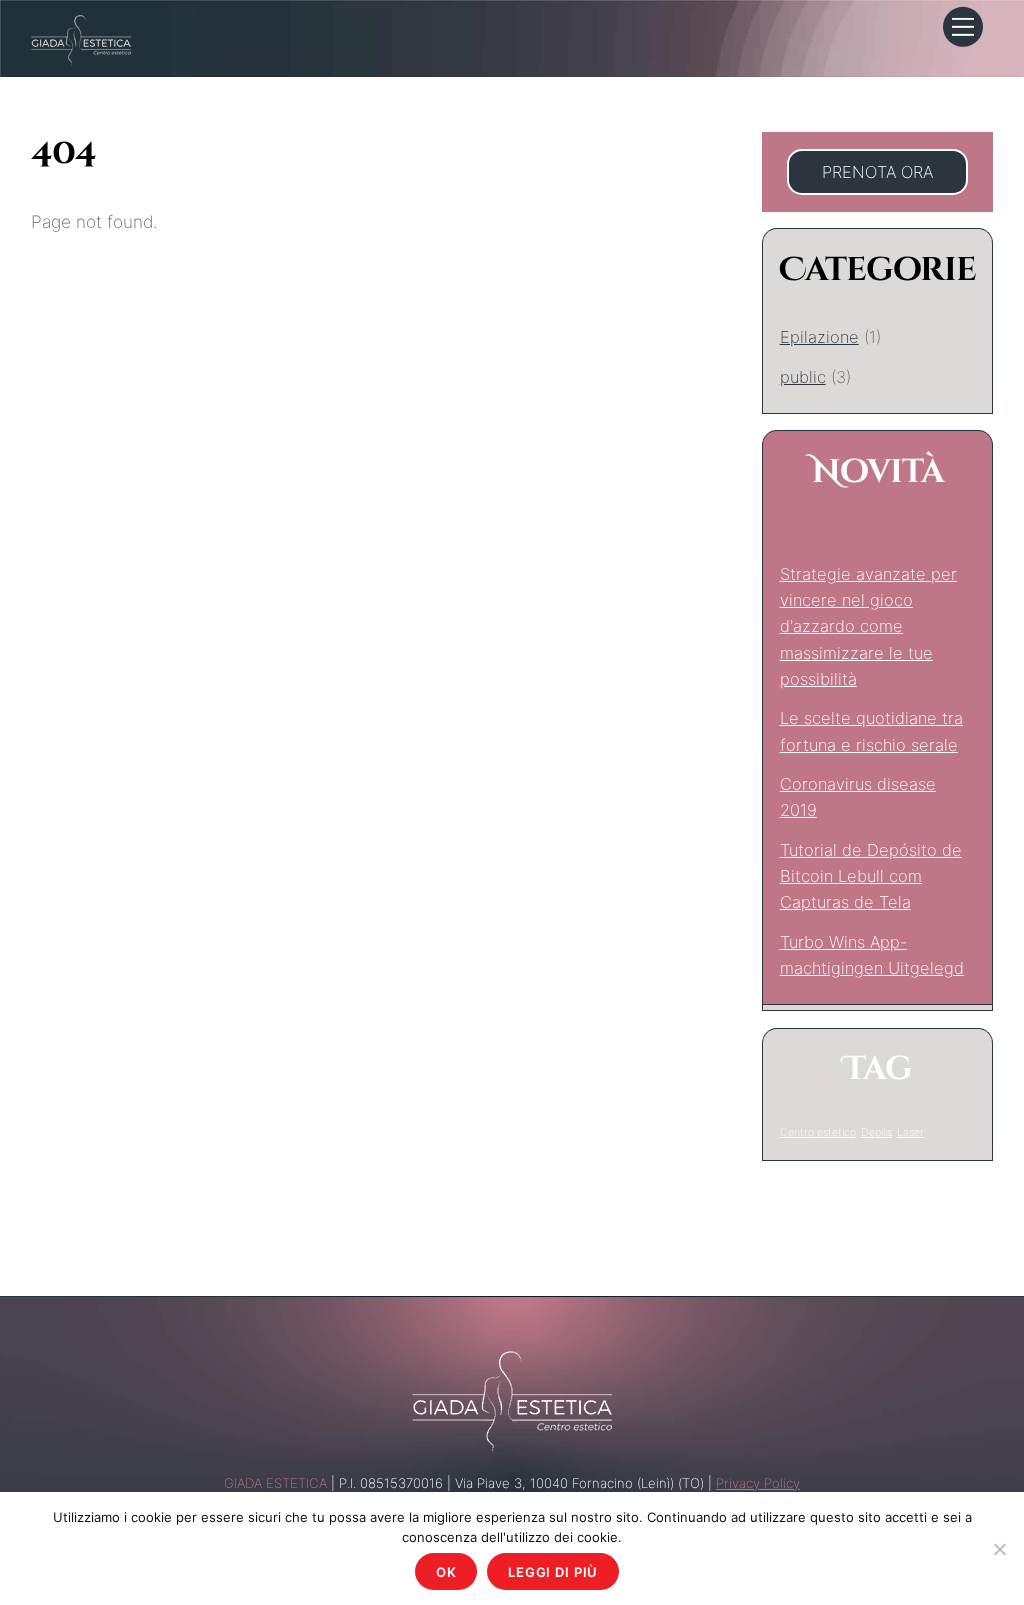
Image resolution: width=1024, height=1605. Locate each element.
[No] (999, 1549)
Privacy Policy (758, 1483)
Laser (910, 1132)
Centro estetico (818, 1132)
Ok (446, 1572)
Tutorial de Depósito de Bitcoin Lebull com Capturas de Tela (871, 876)
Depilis (876, 1132)
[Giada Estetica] (81, 38)
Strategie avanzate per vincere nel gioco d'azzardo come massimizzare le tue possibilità (868, 626)
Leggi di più (553, 1572)
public (803, 377)
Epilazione (819, 337)
